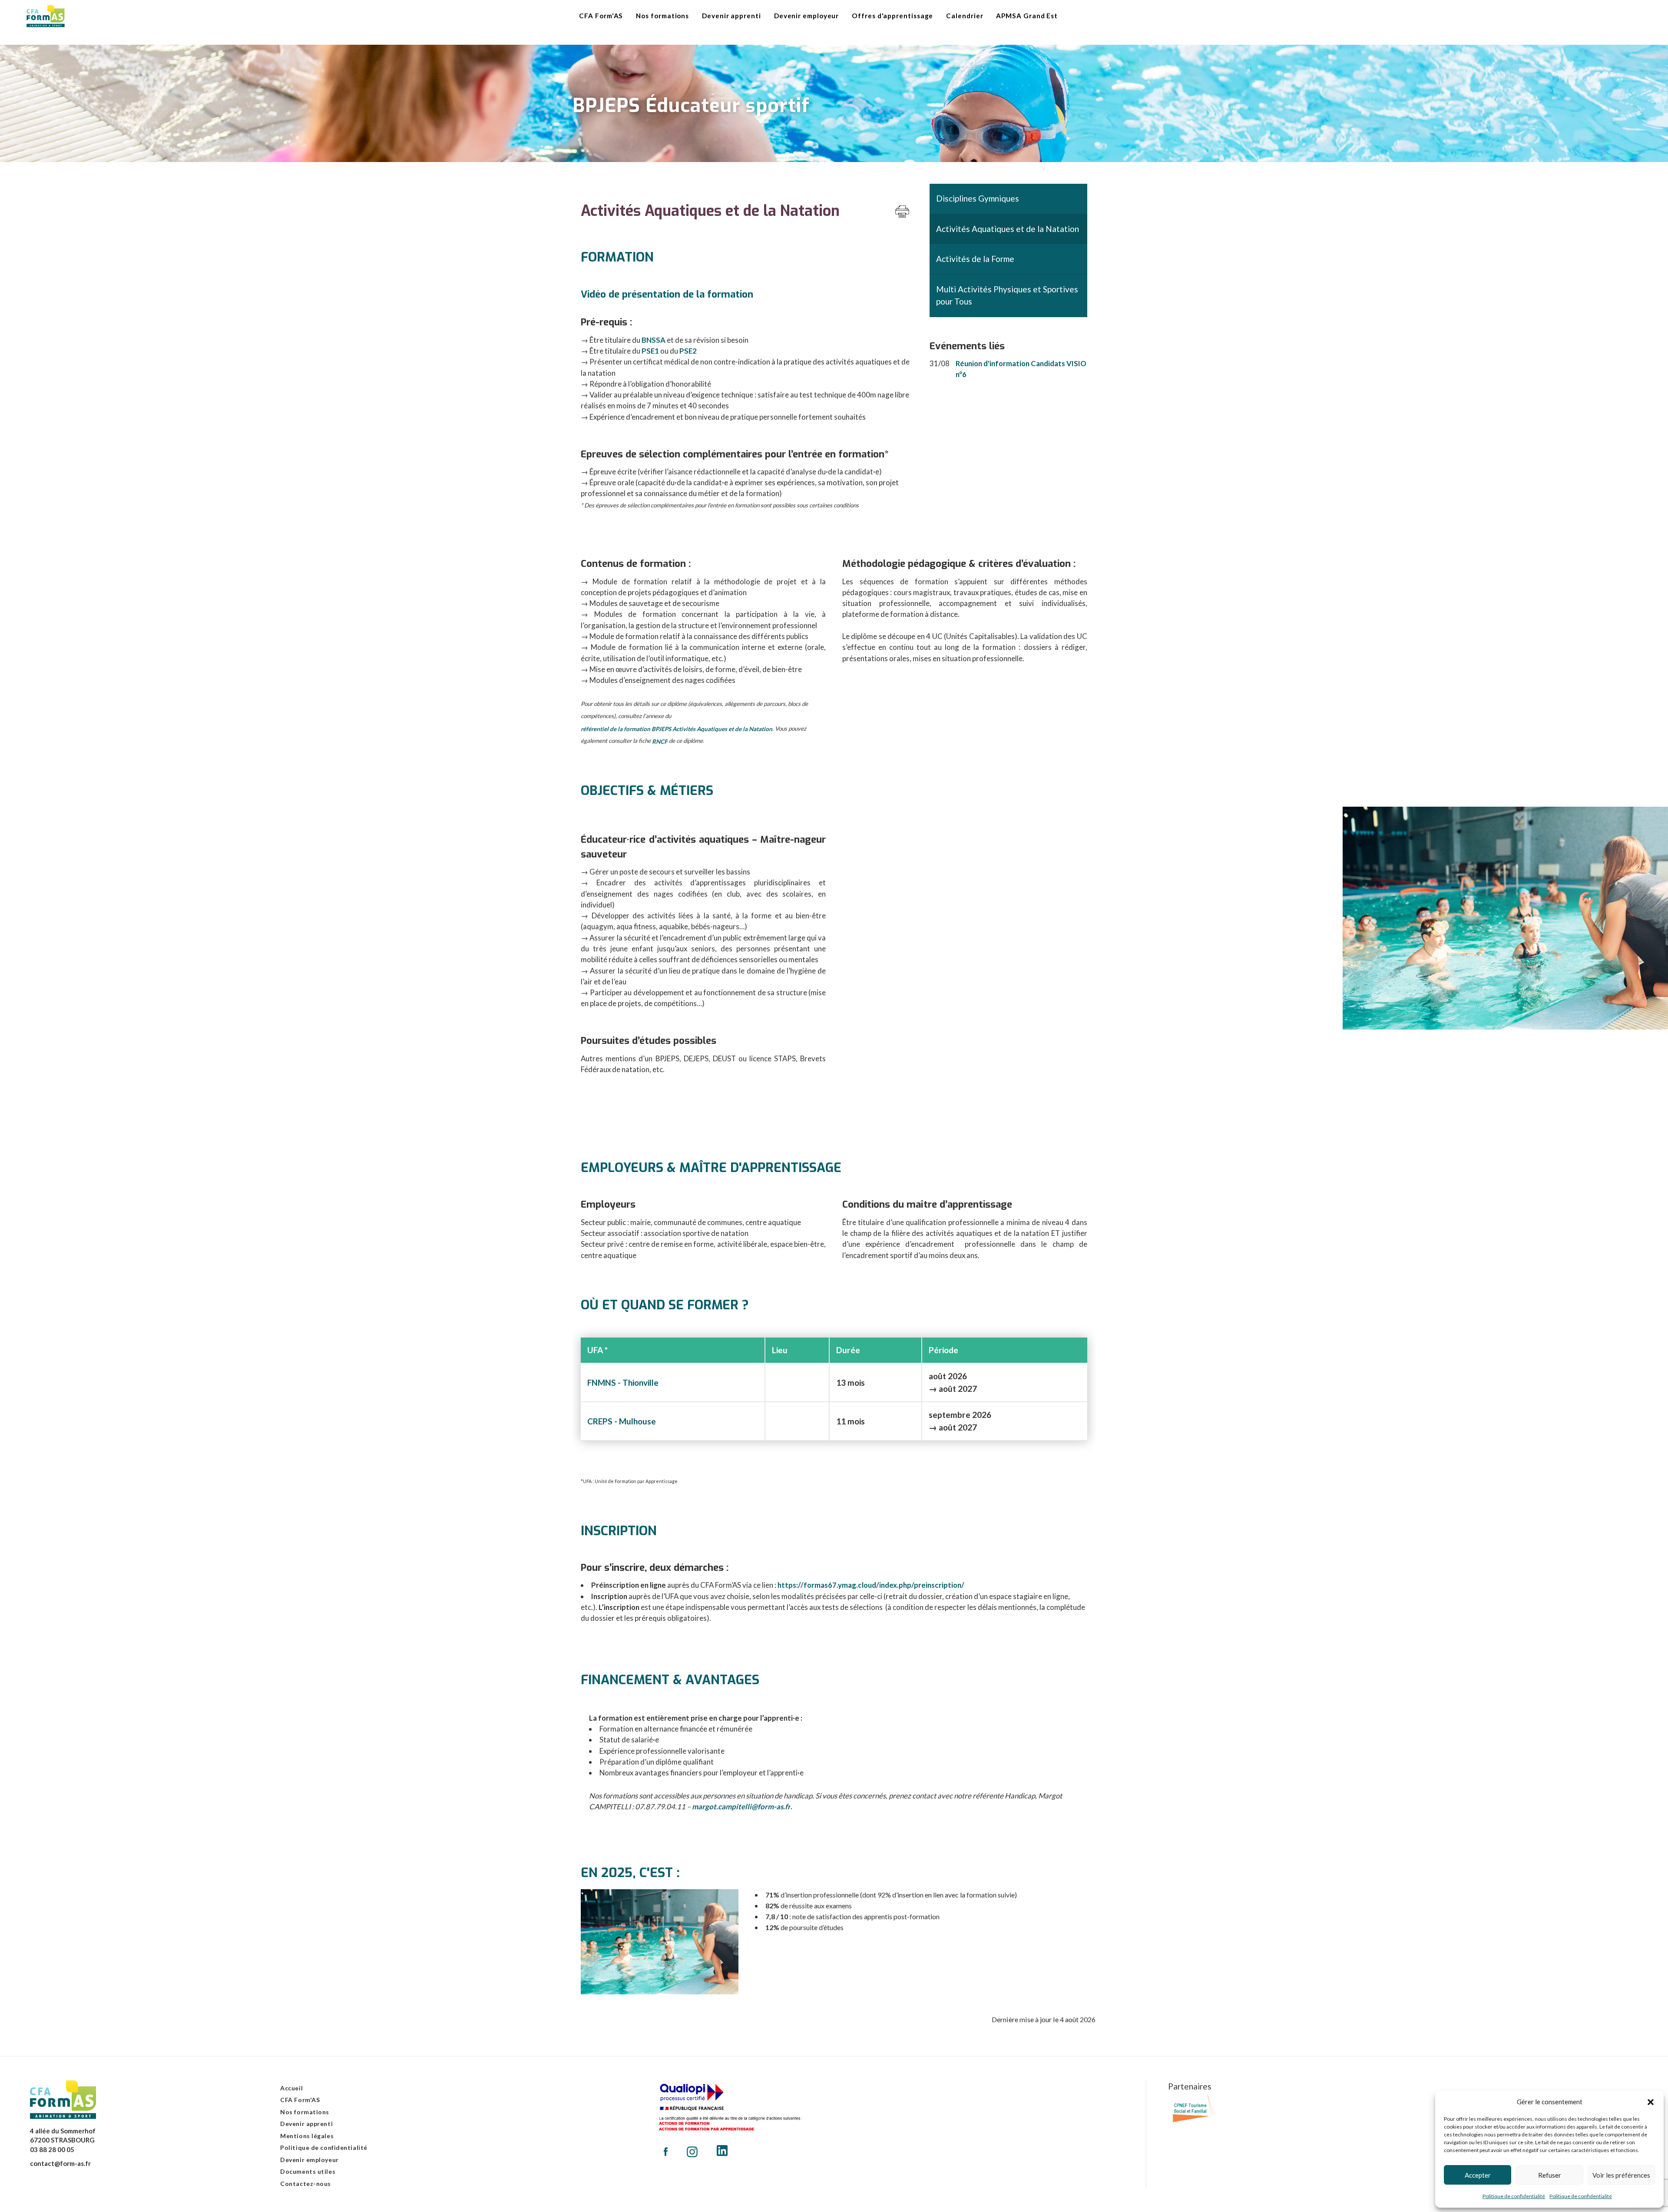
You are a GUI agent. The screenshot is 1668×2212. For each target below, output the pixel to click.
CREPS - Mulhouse (622, 1421)
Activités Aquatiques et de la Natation (1008, 229)
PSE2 (688, 351)
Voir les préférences (1621, 2175)
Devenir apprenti (306, 2124)
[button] (1651, 2102)
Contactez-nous (306, 2184)
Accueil (291, 2088)
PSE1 (650, 351)
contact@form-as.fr (60, 2163)
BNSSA (654, 340)
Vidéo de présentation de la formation (667, 294)
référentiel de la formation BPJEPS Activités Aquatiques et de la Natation (677, 729)
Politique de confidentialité (1514, 2196)
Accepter (1478, 2175)
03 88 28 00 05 (52, 2149)
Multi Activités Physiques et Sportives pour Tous (1007, 295)
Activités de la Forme (975, 259)
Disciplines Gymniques (978, 198)
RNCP (660, 742)
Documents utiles (308, 2171)
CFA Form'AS (300, 2100)
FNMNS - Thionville (623, 1382)
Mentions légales (307, 2136)
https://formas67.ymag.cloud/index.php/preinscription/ (871, 1585)
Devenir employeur (309, 2160)
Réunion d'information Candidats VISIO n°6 (1021, 369)
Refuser (1550, 2175)
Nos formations (305, 2112)
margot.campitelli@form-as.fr (741, 1806)
